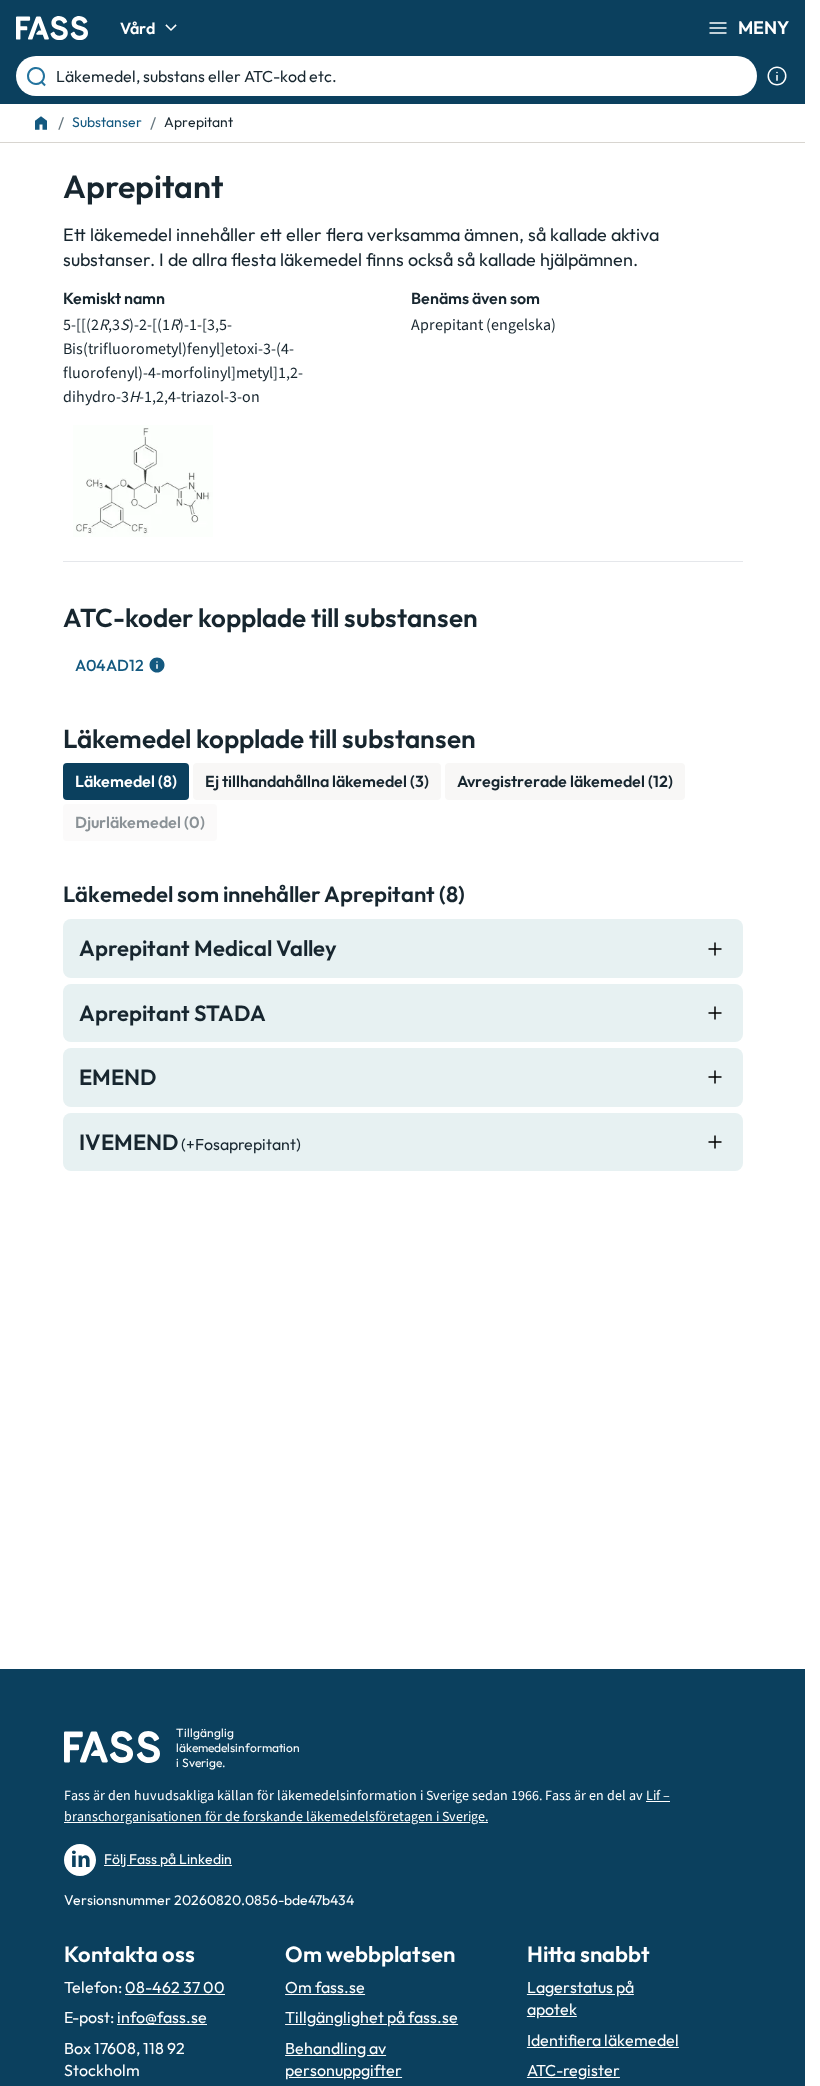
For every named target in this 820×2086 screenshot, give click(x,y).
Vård (137, 28)
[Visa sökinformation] (777, 76)
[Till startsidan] (41, 123)
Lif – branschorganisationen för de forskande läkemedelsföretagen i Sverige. (367, 1806)
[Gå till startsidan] (52, 28)
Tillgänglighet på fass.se (371, 2017)
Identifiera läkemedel (603, 2040)
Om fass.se (325, 1987)
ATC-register (573, 2070)
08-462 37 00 (175, 1987)
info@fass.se (162, 2017)
